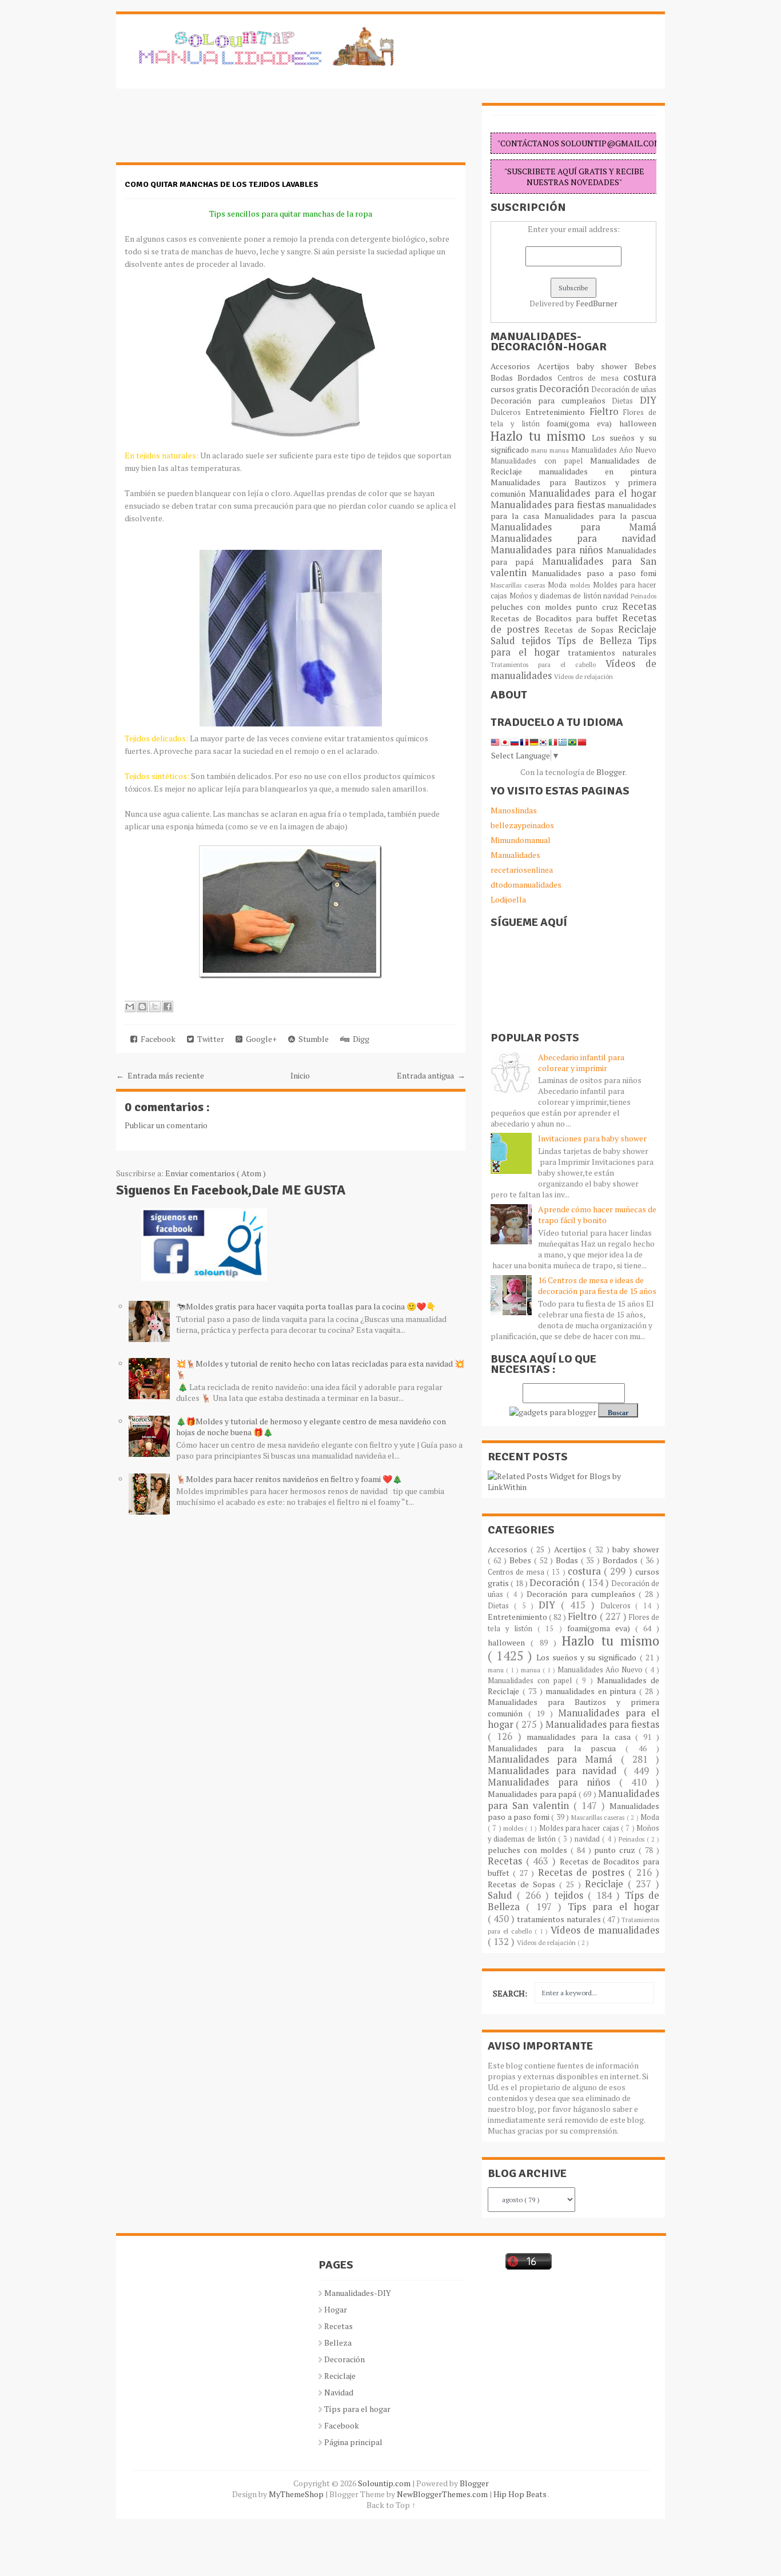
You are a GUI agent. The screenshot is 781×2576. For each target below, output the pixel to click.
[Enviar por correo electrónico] (130, 1007)
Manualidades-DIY (358, 2293)
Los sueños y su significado (588, 1657)
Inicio (300, 1075)
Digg (359, 1039)
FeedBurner (597, 303)
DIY (648, 400)
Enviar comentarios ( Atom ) (216, 1173)
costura (640, 377)
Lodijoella (508, 899)
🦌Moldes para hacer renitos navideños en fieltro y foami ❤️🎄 (289, 1479)
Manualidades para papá (533, 1794)
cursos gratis (515, 389)
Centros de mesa (590, 378)
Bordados (537, 378)
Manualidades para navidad (573, 538)
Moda (559, 585)
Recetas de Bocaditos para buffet (556, 618)
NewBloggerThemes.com (443, 2494)
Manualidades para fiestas (549, 505)
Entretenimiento (557, 412)
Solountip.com (385, 2483)
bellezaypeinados (522, 825)
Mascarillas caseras (519, 585)
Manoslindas (514, 810)
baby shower (606, 366)
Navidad (339, 2392)
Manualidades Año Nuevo (614, 450)
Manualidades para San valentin (573, 567)
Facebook (156, 1039)
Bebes (645, 366)
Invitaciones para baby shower (592, 1138)
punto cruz (599, 607)
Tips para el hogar (613, 1907)
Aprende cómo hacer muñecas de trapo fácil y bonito (597, 1215)
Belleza (338, 2343)
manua (560, 450)
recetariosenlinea (522, 870)
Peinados (643, 596)
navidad (617, 596)
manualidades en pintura (597, 471)
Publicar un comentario (166, 1125)
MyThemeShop (297, 2494)
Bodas (504, 378)
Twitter (209, 1039)
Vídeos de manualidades (605, 1930)
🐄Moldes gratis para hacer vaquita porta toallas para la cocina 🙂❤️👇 (306, 1306)
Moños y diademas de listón (557, 596)
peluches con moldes (533, 607)
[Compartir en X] (155, 1007)
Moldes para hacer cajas (580, 1828)
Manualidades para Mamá (573, 527)
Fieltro (607, 412)
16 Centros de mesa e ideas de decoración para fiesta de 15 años (597, 1285)
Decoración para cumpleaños (551, 400)
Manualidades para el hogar (593, 493)
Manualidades (515, 855)
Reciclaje (637, 629)
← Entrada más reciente (160, 1075)
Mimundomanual (521, 840)
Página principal (353, 2442)
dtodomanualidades (526, 884)
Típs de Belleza (597, 641)
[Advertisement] (208, 131)
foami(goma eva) (583, 423)
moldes (581, 585)
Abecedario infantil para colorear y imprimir (581, 1063)
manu (540, 450)
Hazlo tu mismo (541, 436)
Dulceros (508, 412)
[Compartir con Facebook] (168, 1007)
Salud (506, 641)
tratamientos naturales (612, 652)
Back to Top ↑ (391, 2505)
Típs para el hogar (357, 2409)
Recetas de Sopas (581, 630)
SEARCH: (510, 1993)
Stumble (312, 1039)
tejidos (539, 641)
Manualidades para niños (549, 550)
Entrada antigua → (431, 1075)
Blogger (611, 772)
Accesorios (514, 366)
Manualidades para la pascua (601, 516)
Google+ (260, 1039)
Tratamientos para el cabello (548, 664)
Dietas (626, 401)
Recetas (639, 606)
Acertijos (557, 366)
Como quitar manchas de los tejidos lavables (222, 184)
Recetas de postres (583, 1872)
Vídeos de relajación (583, 676)
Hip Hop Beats (521, 2494)
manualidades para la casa (581, 1737)
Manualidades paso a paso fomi (594, 573)
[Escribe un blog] (142, 1007)
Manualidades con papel (540, 461)
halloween (638, 423)
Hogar (336, 2309)
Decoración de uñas (624, 390)
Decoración (565, 389)
